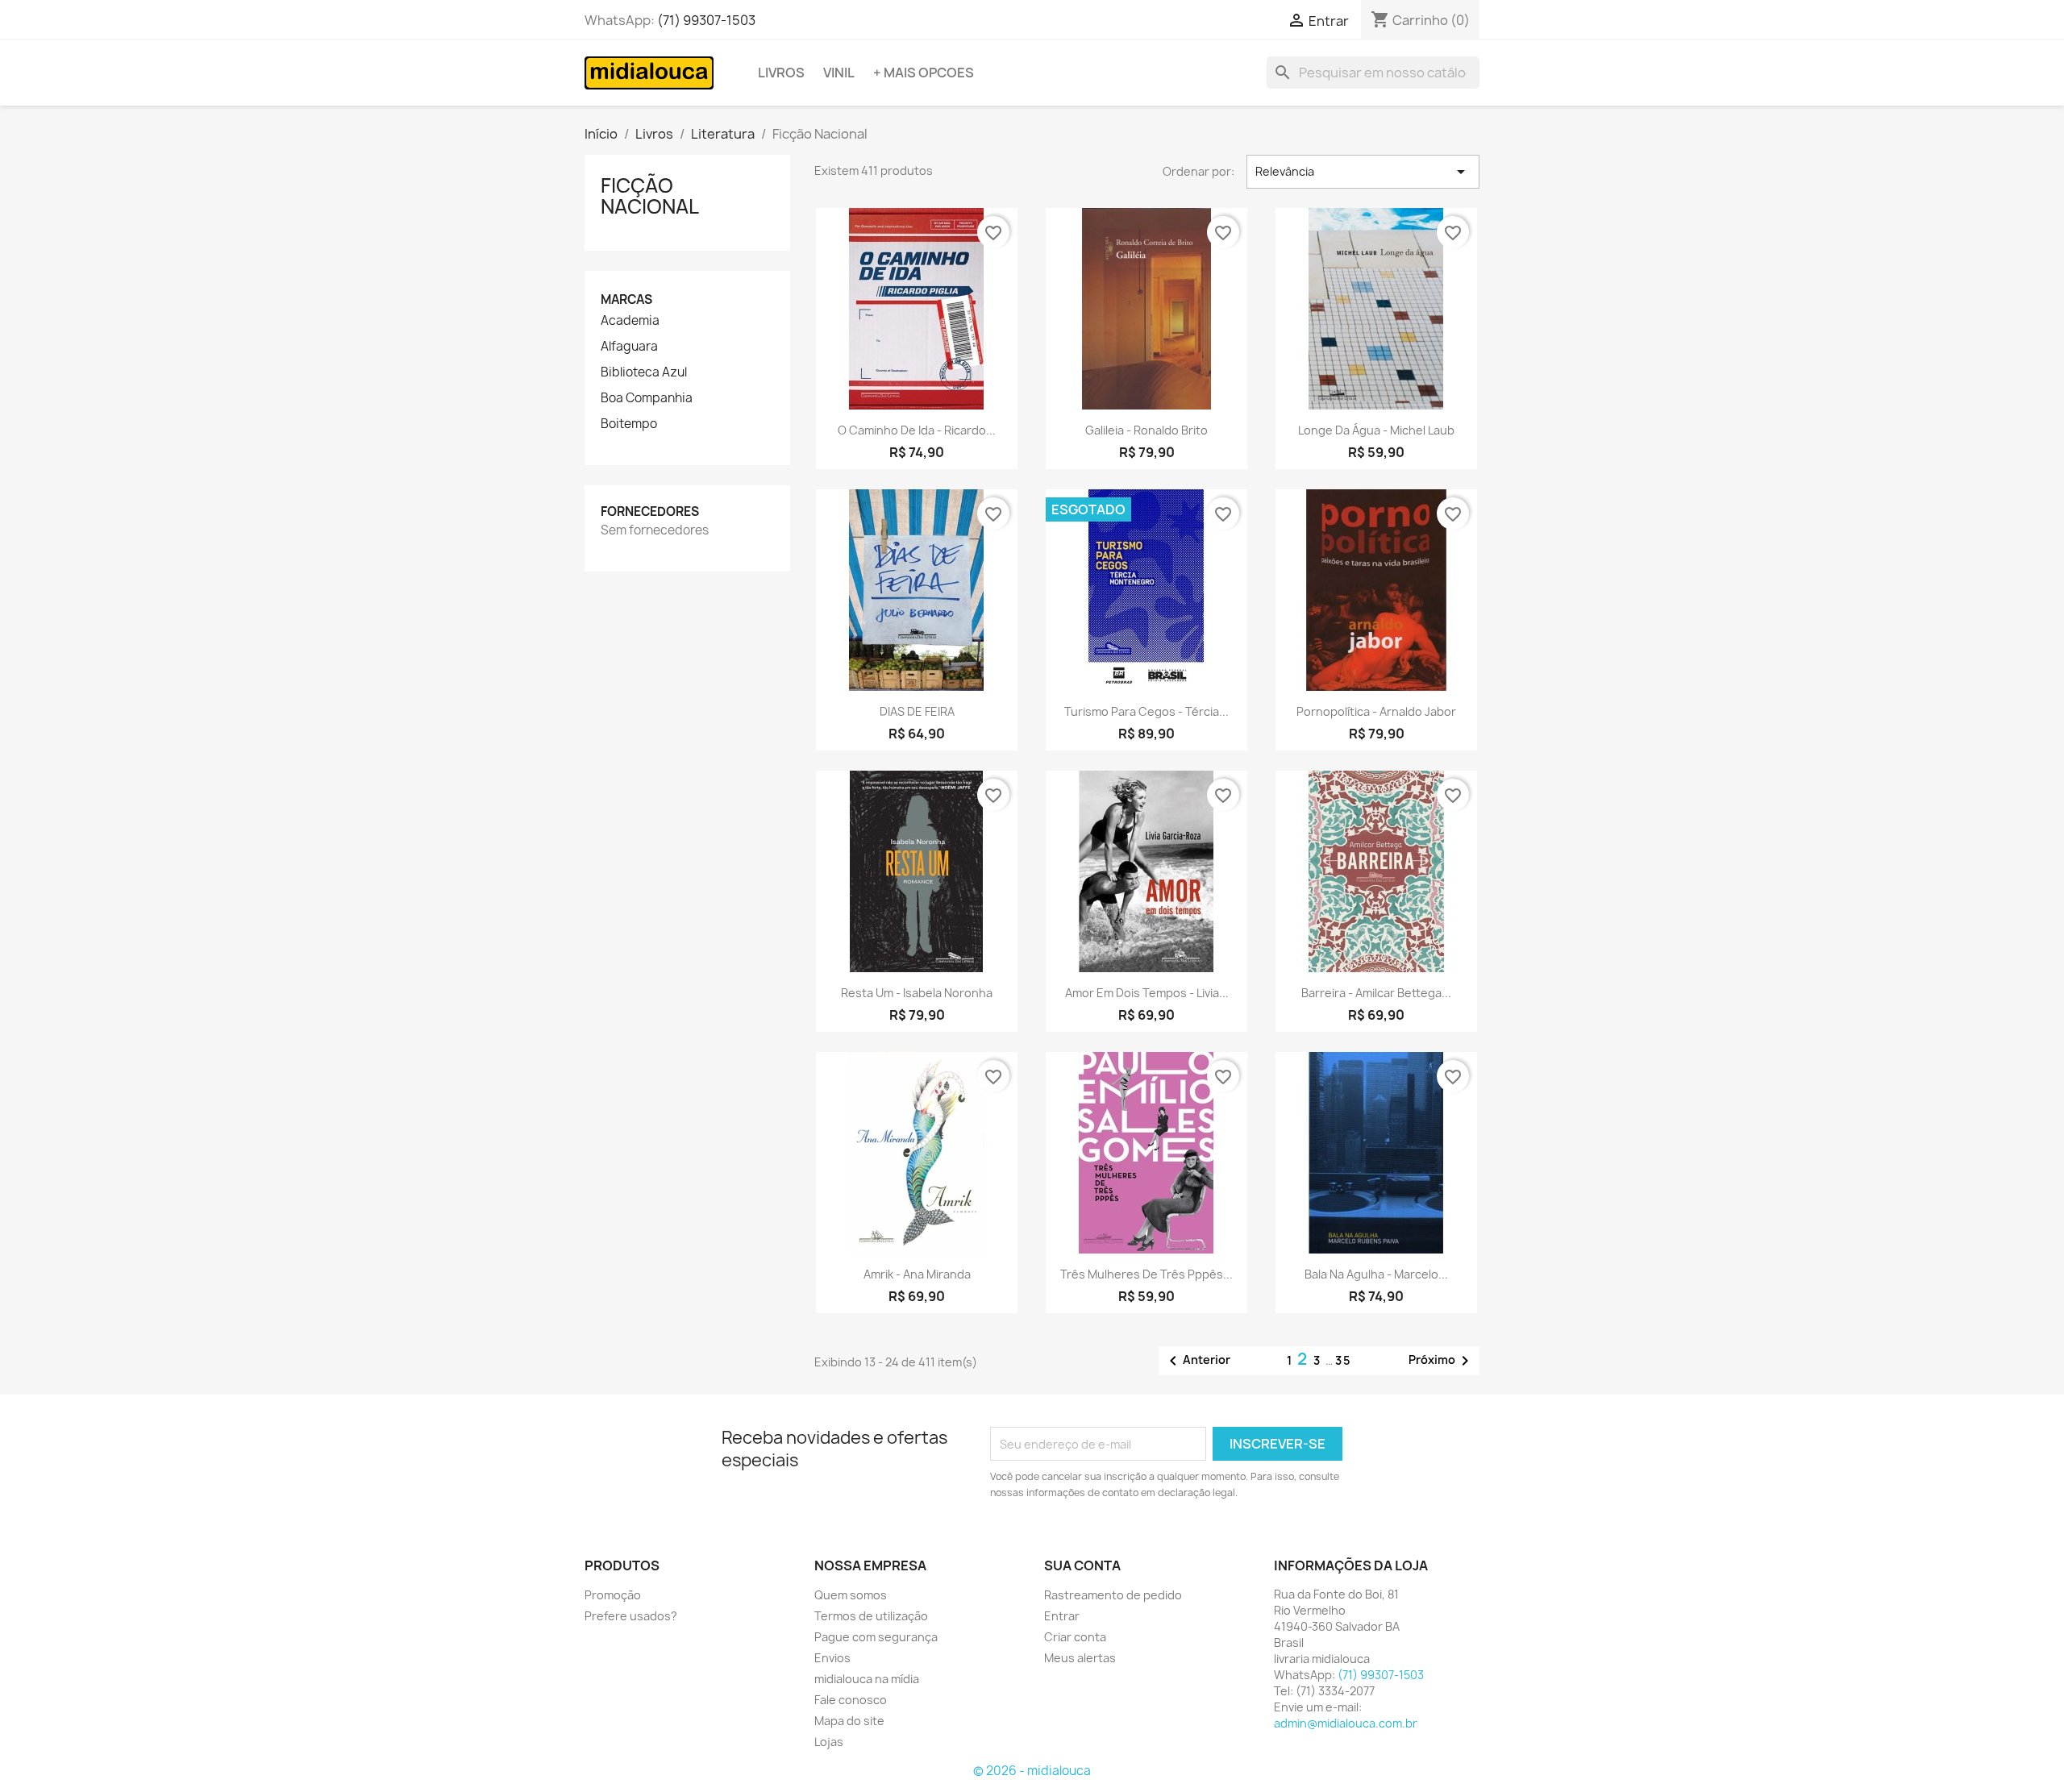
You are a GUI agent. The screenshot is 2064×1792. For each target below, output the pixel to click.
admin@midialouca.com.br (1346, 1723)
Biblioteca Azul (644, 372)
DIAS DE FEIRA (917, 711)
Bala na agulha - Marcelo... (1376, 1274)
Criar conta (1075, 1637)
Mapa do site (849, 1721)
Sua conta (1082, 1565)
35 (1344, 1360)
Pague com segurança (876, 1637)
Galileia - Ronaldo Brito (1146, 430)
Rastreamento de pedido (1113, 1595)
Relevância (1363, 172)
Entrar (1062, 1616)
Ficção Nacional (650, 196)
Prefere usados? (631, 1616)
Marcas (626, 299)
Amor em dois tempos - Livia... (1147, 993)
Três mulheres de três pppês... (1146, 1274)
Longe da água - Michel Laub (1376, 430)
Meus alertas (1080, 1658)
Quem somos (851, 1595)
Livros (781, 73)
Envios (832, 1658)
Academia (630, 321)
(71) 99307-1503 (706, 20)
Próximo (1442, 1361)
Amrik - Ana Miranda (917, 1274)
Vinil (839, 73)
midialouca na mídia (867, 1679)
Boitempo (629, 424)
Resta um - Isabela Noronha (917, 993)
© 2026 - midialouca (1032, 1771)
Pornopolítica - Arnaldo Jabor (1376, 711)
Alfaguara (629, 347)
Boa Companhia (647, 398)
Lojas (829, 1742)
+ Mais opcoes (924, 73)
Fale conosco (851, 1700)
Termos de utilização (871, 1616)
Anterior (1197, 1361)
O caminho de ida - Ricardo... (917, 430)
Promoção (613, 1595)
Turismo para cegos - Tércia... (1146, 711)
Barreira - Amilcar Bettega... (1376, 993)
